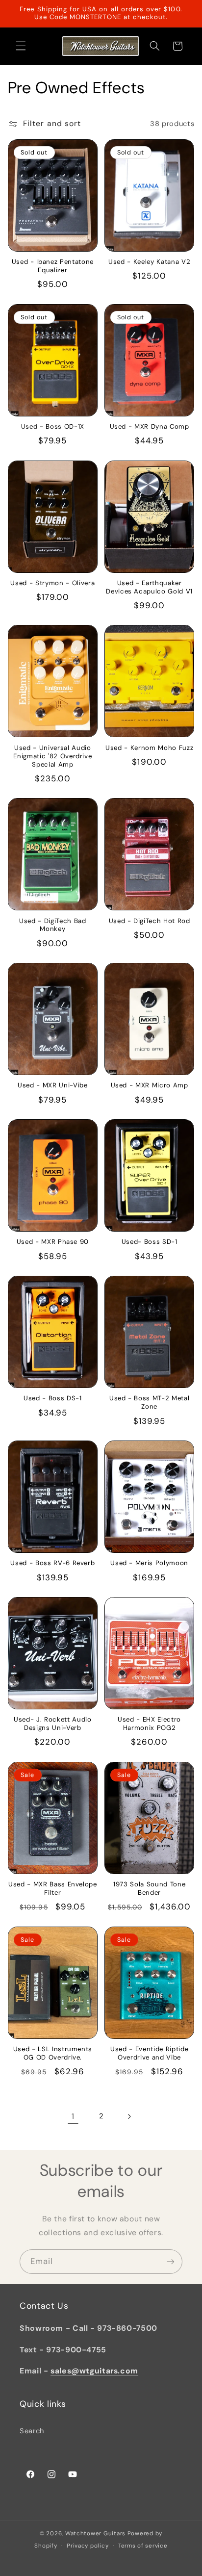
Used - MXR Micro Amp (150, 1085)
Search (32, 2431)
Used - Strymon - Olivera (52, 583)
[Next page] (129, 2116)
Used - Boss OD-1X (53, 427)
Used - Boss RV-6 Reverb (52, 1563)
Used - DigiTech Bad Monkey (53, 925)
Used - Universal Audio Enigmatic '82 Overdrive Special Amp (52, 756)
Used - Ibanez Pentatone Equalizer (53, 266)
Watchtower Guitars (95, 2534)
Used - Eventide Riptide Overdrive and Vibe (149, 2053)
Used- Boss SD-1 (150, 1242)
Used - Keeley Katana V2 (149, 262)
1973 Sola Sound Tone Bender (149, 1889)
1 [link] (73, 2116)
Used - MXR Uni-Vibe (53, 1085)
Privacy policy (88, 2546)
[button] (21, 46)
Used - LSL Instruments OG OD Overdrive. (53, 2053)
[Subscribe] (171, 2261)
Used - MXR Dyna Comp (150, 427)
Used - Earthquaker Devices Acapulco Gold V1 (149, 587)
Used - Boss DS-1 (53, 1398)
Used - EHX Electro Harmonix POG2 (149, 1724)
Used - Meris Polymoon (149, 1563)
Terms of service (143, 2546)
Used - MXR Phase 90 (53, 1242)
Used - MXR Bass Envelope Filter (53, 1889)
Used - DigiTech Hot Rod (150, 921)
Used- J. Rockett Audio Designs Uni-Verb (53, 1724)
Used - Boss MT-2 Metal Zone (150, 1403)
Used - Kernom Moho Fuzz (149, 748)
